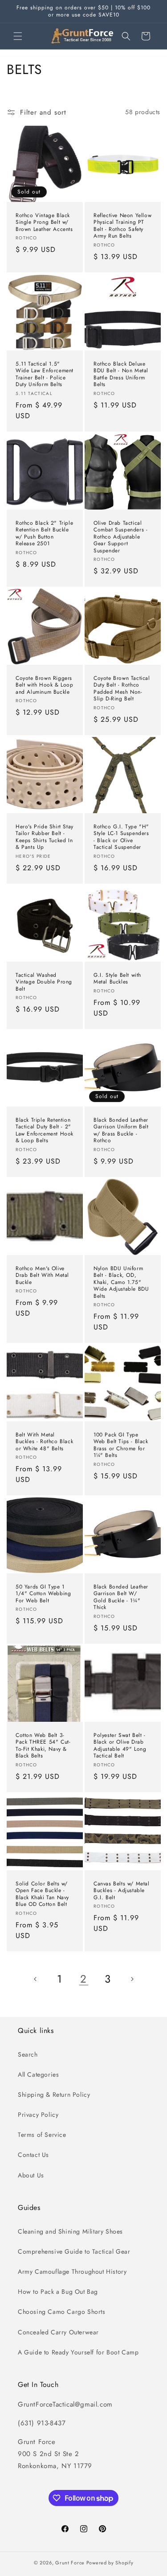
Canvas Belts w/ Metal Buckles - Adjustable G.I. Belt (122, 1891)
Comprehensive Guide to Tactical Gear (74, 2251)
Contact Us (33, 2155)
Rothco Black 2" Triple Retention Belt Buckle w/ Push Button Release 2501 (44, 533)
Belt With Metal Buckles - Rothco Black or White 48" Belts (44, 1442)
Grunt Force (70, 2563)
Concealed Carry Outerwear (58, 2332)
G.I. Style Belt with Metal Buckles (117, 978)
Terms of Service (42, 2135)
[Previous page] (36, 1979)
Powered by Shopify (110, 2563)
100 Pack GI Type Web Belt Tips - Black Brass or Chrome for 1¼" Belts (121, 1445)
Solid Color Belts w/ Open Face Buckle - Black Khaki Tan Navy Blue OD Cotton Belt (42, 1894)
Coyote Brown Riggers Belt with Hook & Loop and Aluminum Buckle (45, 685)
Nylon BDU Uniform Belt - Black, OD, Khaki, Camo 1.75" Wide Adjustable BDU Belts (121, 1283)
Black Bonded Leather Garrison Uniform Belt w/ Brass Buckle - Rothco (121, 1131)
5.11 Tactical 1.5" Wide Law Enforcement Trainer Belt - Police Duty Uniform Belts (45, 374)
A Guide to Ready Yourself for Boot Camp (78, 2352)
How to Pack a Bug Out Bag (58, 2292)
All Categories (38, 2074)
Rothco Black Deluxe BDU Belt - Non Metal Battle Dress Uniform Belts (121, 374)
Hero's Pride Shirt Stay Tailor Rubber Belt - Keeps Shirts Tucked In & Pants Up (45, 837)
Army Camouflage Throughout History (72, 2271)
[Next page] (132, 1979)
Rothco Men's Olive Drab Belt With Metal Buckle (42, 1276)
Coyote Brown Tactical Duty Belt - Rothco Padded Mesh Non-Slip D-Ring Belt (122, 689)
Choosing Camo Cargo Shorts (62, 2312)
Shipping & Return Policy (54, 2095)
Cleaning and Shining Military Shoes (70, 2231)
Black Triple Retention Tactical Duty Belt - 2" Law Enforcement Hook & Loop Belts (45, 1131)
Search (28, 2054)
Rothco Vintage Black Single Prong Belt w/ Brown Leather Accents (44, 222)
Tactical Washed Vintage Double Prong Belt (44, 982)
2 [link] (83, 1979)
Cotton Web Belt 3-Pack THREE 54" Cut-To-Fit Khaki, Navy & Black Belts (43, 1745)
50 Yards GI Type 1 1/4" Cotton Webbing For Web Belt (43, 1594)
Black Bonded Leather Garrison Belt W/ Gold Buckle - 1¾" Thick (121, 1597)
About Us (31, 2175)
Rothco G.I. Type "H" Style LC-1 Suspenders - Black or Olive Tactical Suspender (121, 837)
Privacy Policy (38, 2115)
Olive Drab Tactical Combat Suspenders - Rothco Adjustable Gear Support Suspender (120, 537)
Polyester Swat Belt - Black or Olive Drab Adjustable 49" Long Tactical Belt (120, 1745)
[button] (18, 36)
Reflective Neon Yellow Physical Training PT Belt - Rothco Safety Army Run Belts (122, 226)
